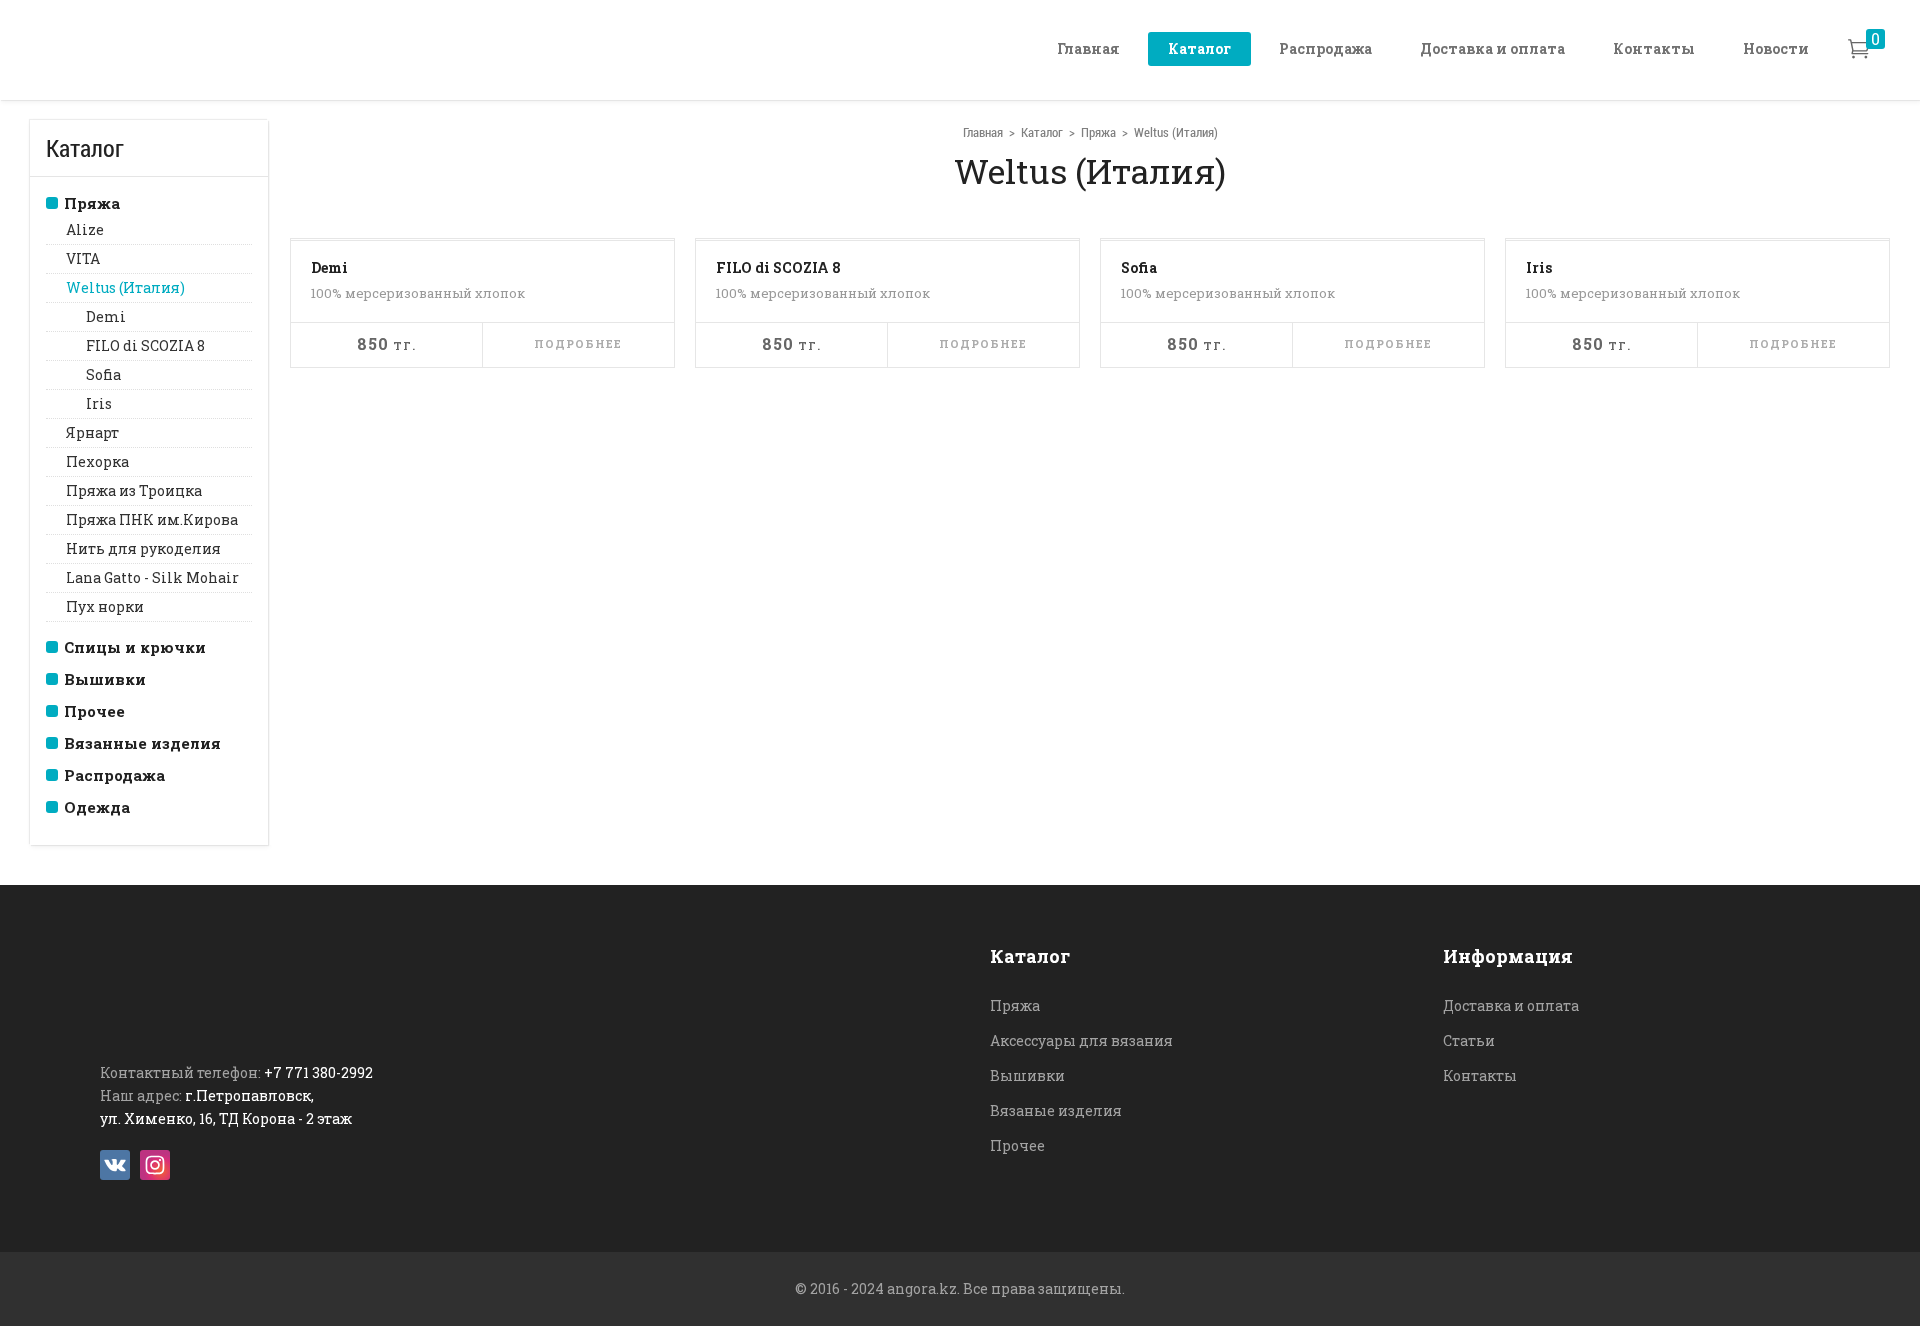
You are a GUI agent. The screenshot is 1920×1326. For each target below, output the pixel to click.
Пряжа (92, 203)
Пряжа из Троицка (134, 490)
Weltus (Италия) (125, 287)
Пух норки (105, 606)
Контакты (1654, 48)
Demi (106, 316)
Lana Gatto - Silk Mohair (152, 577)
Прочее (94, 711)
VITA (83, 258)
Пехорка (97, 461)
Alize (85, 229)
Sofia (103, 374)
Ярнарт (92, 432)
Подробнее (578, 343)
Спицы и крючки (135, 647)
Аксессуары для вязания (1081, 1040)
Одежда (97, 807)
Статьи (1469, 1040)
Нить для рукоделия (143, 548)
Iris (99, 403)
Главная (1088, 48)
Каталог (1199, 48)
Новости (1776, 48)
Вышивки (105, 679)
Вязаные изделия (1056, 1110)
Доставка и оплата (1492, 48)
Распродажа (1325, 48)
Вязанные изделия (142, 743)
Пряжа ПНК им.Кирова (152, 519)
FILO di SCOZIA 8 (145, 345)
